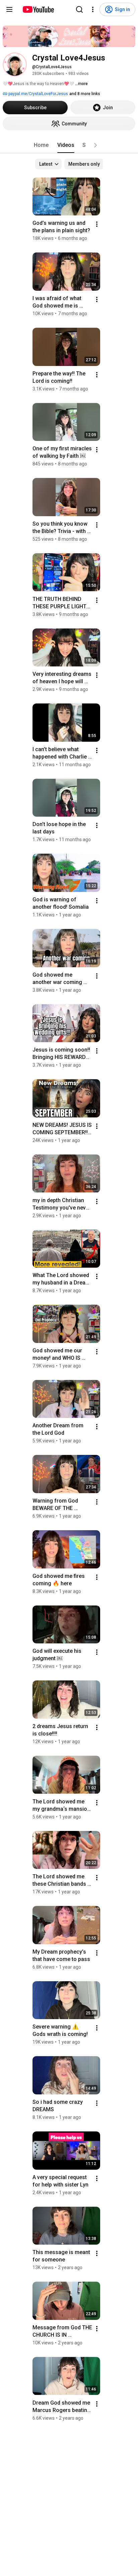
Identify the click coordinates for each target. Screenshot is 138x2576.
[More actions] (97, 224)
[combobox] (48, 164)
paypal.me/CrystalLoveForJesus (38, 94)
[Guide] (9, 9)
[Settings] (93, 9)
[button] (95, 145)
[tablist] (69, 145)
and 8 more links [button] (85, 94)
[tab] (41, 145)
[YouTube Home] (38, 9)
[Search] (79, 9)
